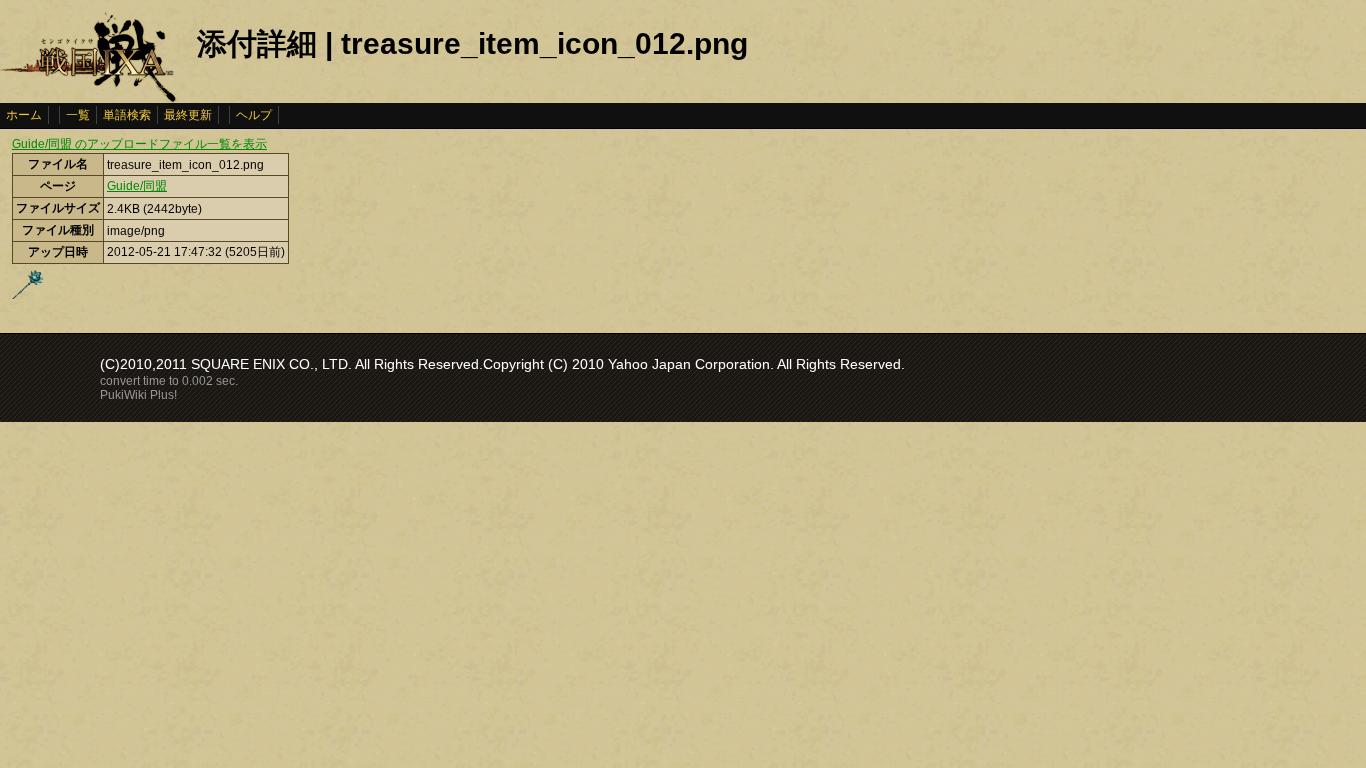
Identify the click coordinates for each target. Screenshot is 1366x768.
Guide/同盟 (137, 186)
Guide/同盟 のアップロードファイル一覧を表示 (139, 144)
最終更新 (188, 115)
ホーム (24, 115)
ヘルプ (254, 115)
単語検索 (127, 115)
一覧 (78, 115)
